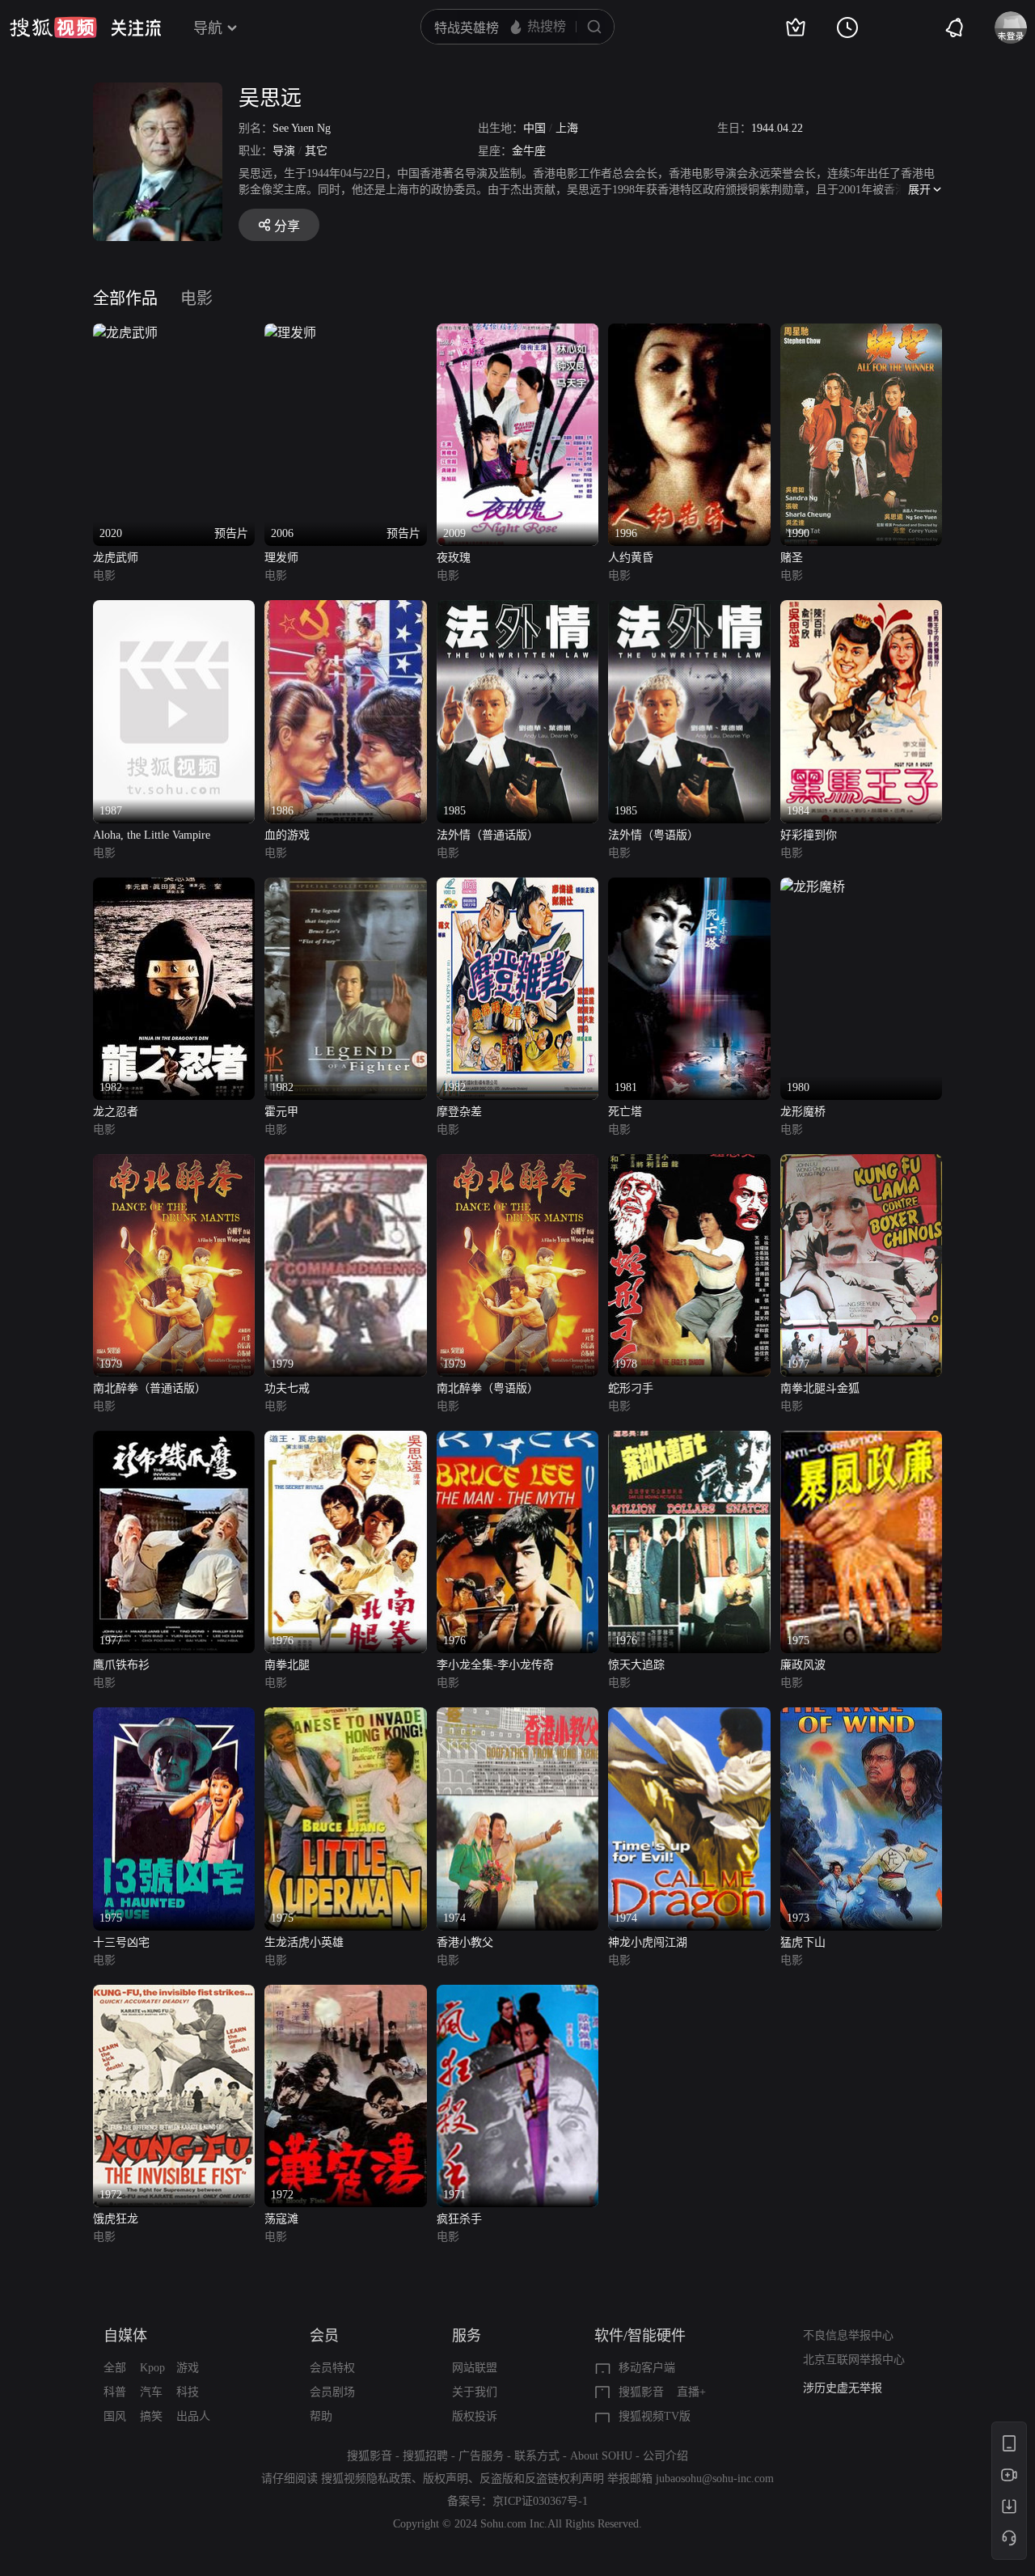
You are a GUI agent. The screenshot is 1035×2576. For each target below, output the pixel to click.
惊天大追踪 (636, 1665)
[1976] (345, 1440)
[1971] (517, 1994)
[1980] (813, 887)
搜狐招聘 (425, 2456)
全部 (115, 2368)
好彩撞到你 (809, 835)
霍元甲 (281, 1112)
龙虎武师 (116, 558)
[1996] (689, 333)
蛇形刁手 (631, 1388)
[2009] (517, 333)
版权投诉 (475, 2416)
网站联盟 (475, 2368)
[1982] (174, 887)
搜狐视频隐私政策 (366, 2479)
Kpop (152, 2368)
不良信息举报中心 (848, 2335)
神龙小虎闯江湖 (648, 1942)
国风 (115, 2416)
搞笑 (151, 2416)
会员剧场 (332, 2392)
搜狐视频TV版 (655, 2416)
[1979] (174, 1163)
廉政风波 (803, 1665)
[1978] (689, 1163)
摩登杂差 (459, 1112)
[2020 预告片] (125, 333)
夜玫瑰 (454, 558)
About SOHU (601, 2456)
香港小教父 (465, 1942)
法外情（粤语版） (653, 835)
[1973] (861, 1717)
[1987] (174, 609)
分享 (287, 226)
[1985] (517, 609)
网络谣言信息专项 (848, 2388)
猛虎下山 (803, 1942)
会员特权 (332, 2368)
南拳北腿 (287, 1665)
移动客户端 (647, 2368)
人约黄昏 (631, 558)
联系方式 (537, 2456)
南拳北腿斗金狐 (820, 1388)
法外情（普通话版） (488, 835)
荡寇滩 (281, 2219)
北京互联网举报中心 (854, 2360)
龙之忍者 (116, 1112)
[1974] (517, 1717)
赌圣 (792, 558)
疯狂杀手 (459, 2219)
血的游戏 (287, 835)
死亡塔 (625, 1112)
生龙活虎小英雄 (304, 1942)
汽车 (151, 2392)
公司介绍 (665, 2456)
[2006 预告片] (290, 333)
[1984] (861, 609)
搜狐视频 (53, 27)
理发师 (281, 558)
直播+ (691, 2392)
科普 (115, 2392)
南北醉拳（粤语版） (488, 1388)
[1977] (861, 1163)
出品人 (193, 2416)
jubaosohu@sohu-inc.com (715, 2479)
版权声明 (446, 2479)
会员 (324, 2336)
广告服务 (481, 2456)
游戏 (188, 2368)
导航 (208, 28)
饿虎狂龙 (116, 2219)
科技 (188, 2392)
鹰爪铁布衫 (121, 1665)
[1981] (689, 887)
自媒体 (125, 2336)
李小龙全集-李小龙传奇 (495, 1665)
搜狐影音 (641, 2392)
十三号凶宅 (121, 1942)
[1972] (174, 1994)
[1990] (861, 333)
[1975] (861, 1440)
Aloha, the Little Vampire (152, 835)
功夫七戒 (287, 1388)
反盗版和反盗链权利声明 (542, 2479)
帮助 (321, 2416)
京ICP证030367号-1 (540, 2501)
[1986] (345, 609)
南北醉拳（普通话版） (150, 1388)
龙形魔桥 (803, 1112)
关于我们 (475, 2392)
